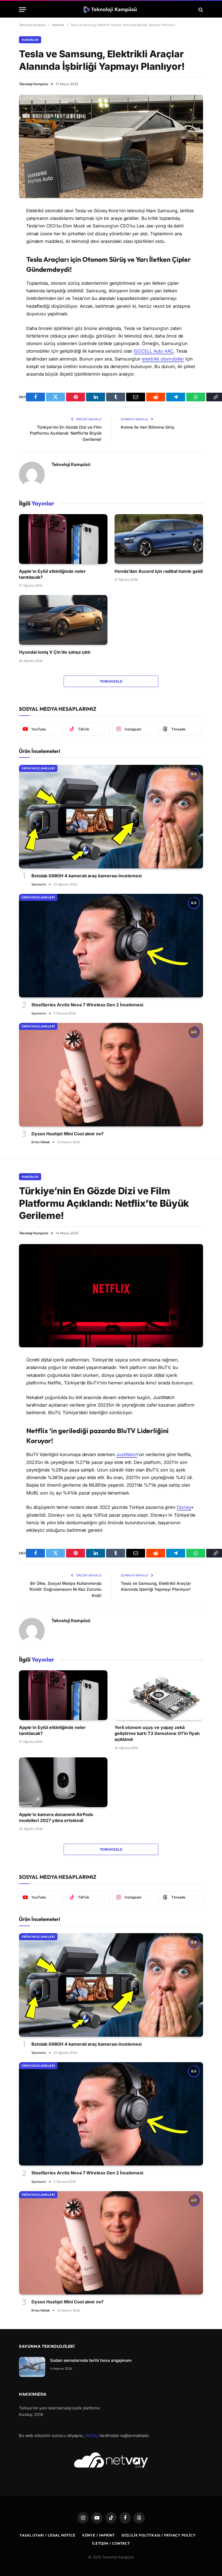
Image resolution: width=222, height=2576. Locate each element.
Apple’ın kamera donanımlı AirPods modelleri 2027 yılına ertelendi (56, 1817)
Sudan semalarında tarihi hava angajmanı (91, 2360)
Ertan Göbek (41, 1142)
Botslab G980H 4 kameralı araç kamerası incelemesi (86, 876)
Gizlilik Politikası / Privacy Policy (159, 2535)
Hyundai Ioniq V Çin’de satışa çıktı (55, 652)
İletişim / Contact (111, 2543)
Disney (184, 1507)
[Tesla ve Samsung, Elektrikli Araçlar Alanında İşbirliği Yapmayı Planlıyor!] (111, 146)
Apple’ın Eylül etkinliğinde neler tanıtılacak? (52, 574)
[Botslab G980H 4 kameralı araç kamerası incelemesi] (111, 817)
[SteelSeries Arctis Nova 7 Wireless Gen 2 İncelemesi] (111, 946)
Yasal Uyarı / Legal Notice (48, 2535)
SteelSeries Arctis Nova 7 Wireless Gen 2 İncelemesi (87, 1005)
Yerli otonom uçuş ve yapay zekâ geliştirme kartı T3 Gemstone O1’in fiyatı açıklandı (157, 1733)
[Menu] (22, 10)
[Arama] (200, 10)
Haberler (58, 25)
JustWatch (127, 1454)
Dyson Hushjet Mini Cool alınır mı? (68, 1134)
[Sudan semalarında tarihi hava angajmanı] (32, 2367)
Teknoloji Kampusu (32, 25)
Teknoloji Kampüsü (34, 84)
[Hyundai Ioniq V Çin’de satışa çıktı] (63, 620)
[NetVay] (111, 2460)
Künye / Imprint (99, 2535)
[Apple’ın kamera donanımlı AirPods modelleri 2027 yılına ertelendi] (63, 1782)
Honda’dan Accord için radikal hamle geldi (159, 571)
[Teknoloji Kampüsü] (111, 10)
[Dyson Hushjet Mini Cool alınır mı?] (111, 1075)
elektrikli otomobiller (163, 359)
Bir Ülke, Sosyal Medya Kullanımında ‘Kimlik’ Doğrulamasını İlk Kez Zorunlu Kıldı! (65, 1589)
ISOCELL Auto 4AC (154, 351)
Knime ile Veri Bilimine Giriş (147, 427)
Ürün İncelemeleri (38, 768)
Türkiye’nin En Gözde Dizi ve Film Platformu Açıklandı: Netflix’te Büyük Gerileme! (66, 433)
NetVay (92, 2436)
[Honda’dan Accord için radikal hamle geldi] (159, 539)
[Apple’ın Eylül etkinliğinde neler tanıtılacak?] (63, 539)
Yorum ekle (111, 681)
